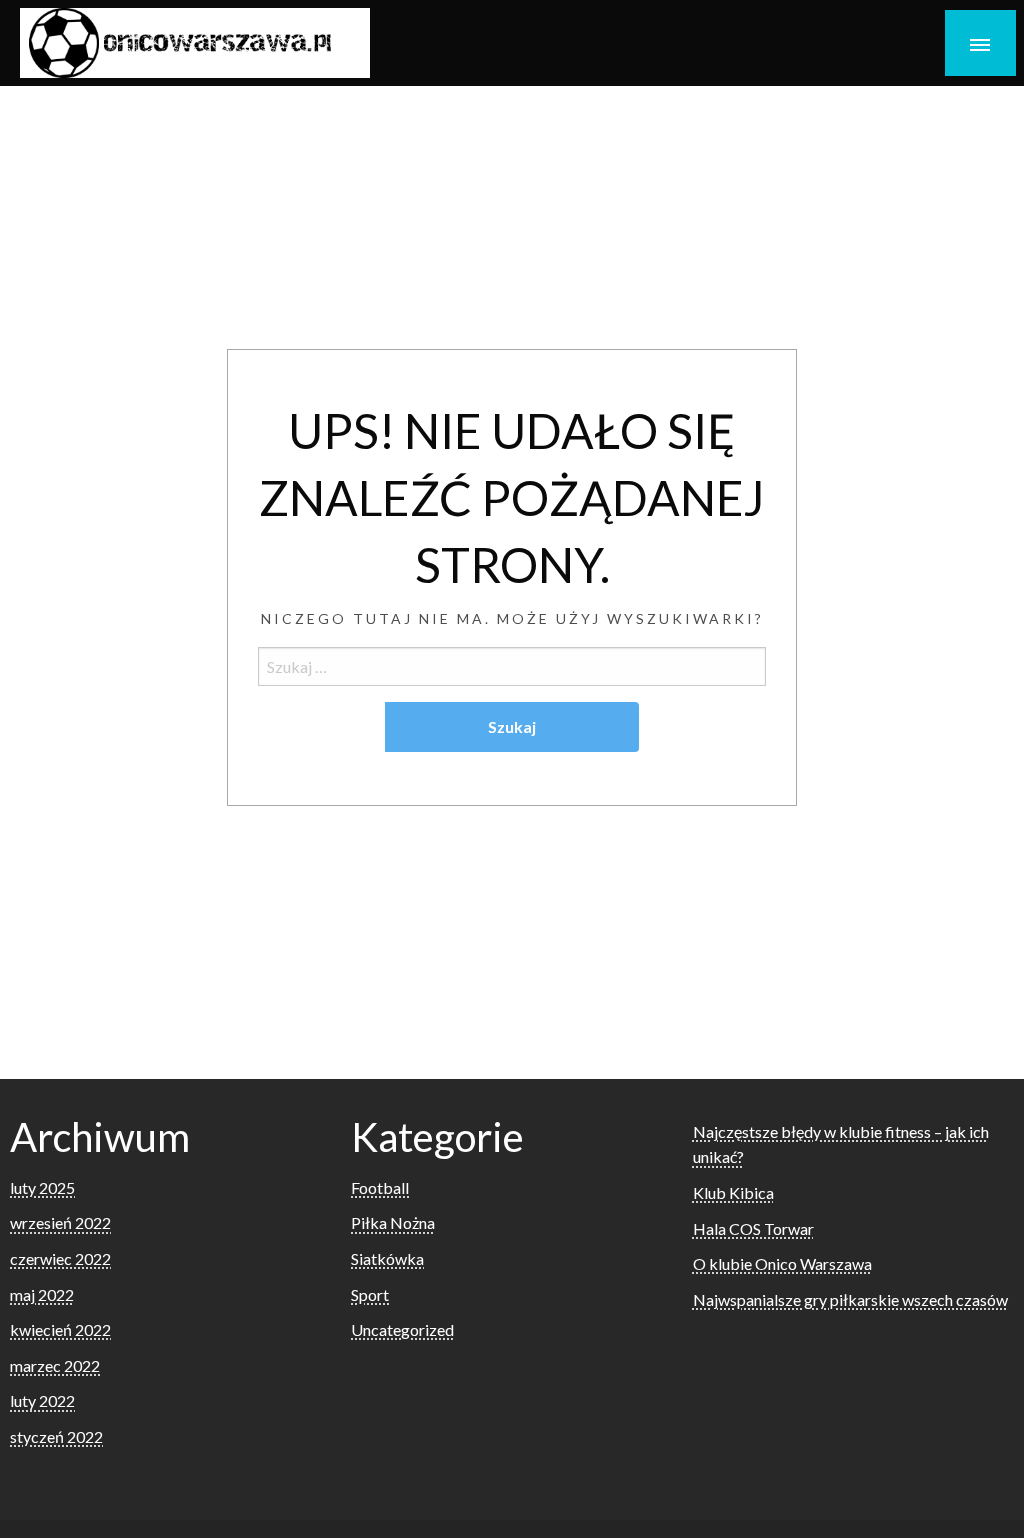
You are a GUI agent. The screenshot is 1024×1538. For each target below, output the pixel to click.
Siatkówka (387, 1258)
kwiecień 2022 (60, 1329)
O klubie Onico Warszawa (782, 1263)
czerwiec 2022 (60, 1258)
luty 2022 (42, 1400)
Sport (370, 1294)
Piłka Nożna (393, 1222)
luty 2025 (42, 1187)
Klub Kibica (733, 1192)
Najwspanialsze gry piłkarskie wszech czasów (850, 1299)
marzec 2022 (55, 1365)
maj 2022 (42, 1294)
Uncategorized (402, 1329)
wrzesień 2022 (60, 1222)
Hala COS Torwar (753, 1228)
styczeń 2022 (56, 1436)
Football (380, 1187)
